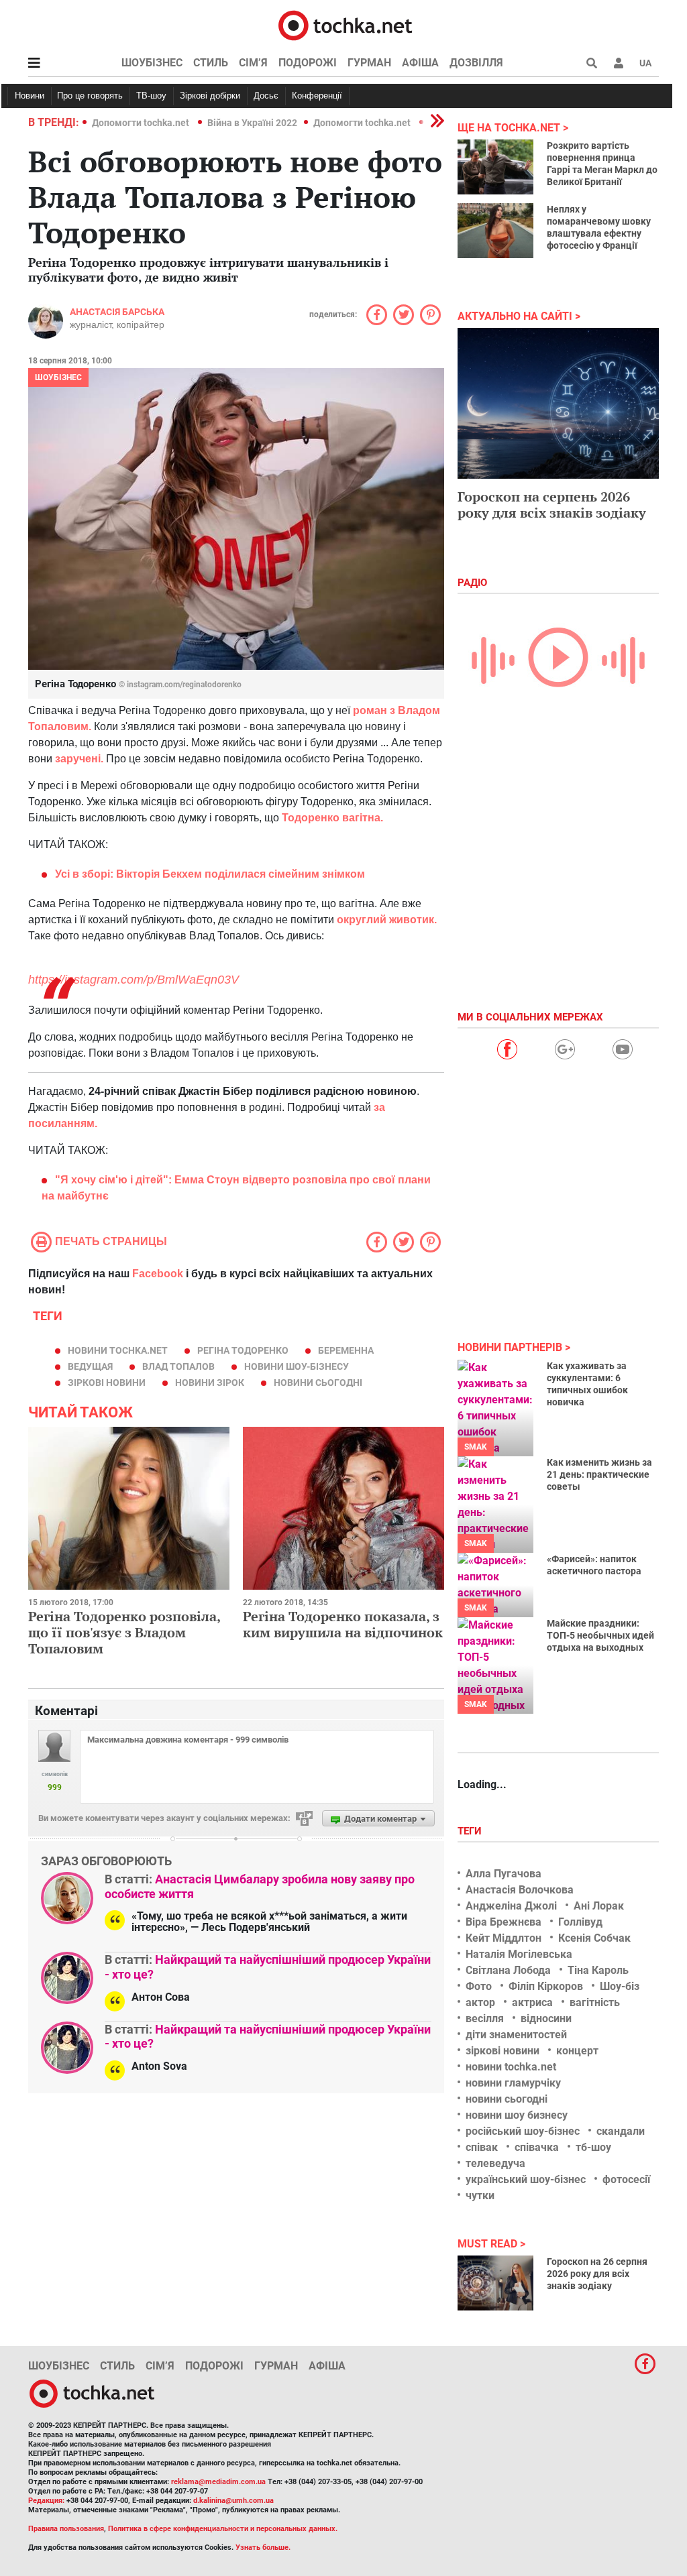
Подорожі (308, 63)
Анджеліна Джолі (511, 1906)
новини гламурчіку (513, 2083)
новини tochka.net (118, 1350)
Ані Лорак (599, 1906)
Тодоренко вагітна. (331, 818)
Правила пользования (66, 2529)
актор (480, 2002)
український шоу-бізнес (526, 2179)
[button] (619, 63)
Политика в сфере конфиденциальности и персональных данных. (223, 2529)
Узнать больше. (263, 2548)
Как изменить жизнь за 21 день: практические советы (599, 1474)
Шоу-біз (620, 1986)
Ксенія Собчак (594, 1938)
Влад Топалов (178, 1366)
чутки (480, 2196)
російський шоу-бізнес (523, 2131)
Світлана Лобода (508, 1970)
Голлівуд (580, 1922)
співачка (537, 2147)
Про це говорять (90, 96)
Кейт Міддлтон (504, 1938)
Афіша (420, 63)
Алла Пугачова (504, 1874)
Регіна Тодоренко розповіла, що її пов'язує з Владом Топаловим (124, 1632)
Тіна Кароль (598, 1970)
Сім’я (253, 63)
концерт (577, 2051)
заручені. (78, 759)
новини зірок (210, 1383)
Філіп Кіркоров (546, 1986)
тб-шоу (593, 2147)
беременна (346, 1350)
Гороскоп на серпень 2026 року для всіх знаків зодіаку (552, 505)
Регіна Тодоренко (243, 1350)
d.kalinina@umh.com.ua (233, 2501)
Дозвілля (476, 63)
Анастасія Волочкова (520, 1890)
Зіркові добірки (210, 96)
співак (482, 2147)
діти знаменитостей (516, 2035)
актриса (532, 2002)
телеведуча (495, 2163)
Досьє (266, 96)
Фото (479, 1986)
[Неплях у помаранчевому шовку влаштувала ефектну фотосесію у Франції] (495, 231)
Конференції (317, 96)
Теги (471, 1831)
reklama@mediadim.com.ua (218, 2482)
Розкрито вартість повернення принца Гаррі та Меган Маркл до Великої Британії (602, 164)
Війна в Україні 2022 (252, 123)
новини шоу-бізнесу (297, 1366)
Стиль (211, 63)
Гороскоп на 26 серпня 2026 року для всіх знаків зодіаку (597, 2274)
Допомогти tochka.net (142, 123)
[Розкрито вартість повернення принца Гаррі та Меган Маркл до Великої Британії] (495, 167)
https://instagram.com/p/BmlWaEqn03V (134, 980)
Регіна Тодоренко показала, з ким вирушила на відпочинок (343, 1624)
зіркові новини (107, 1383)
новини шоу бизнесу (517, 2115)
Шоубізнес (152, 63)
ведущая (90, 1366)
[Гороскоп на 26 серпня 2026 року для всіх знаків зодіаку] (495, 2283)
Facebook (158, 1274)
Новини (30, 96)
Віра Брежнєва (504, 1922)
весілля (485, 2018)
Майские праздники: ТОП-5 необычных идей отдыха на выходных (600, 1635)
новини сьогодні (318, 1383)
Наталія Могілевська (519, 1954)
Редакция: (46, 2501)
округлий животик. (385, 920)
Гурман (369, 63)
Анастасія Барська (117, 312)
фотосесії (626, 2179)
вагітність (595, 2002)
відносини (546, 2018)
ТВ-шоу (151, 96)
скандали (621, 2131)
